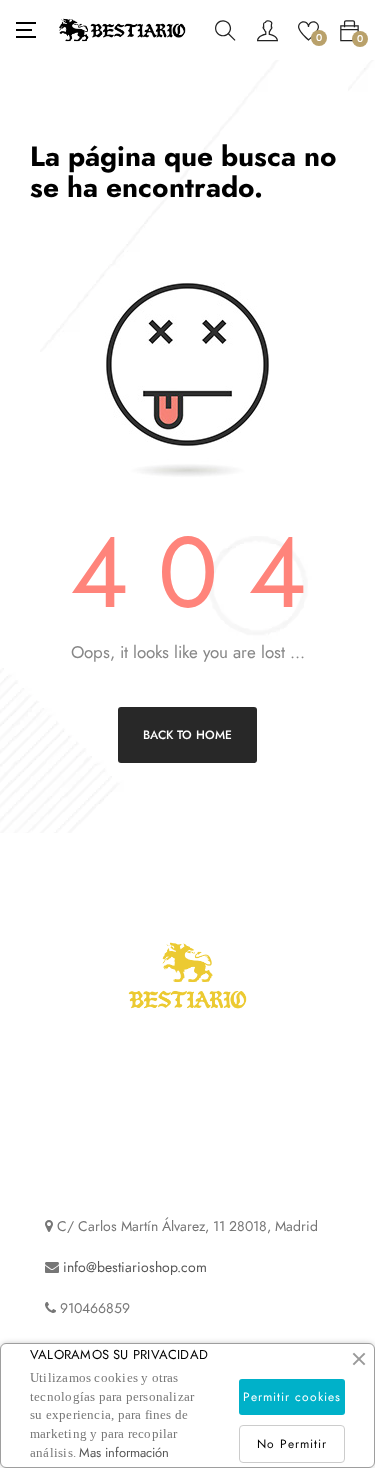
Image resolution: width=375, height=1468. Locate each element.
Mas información (124, 1452)
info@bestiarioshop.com (135, 1267)
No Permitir (292, 1444)
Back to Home (187, 735)
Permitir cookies (292, 1397)
